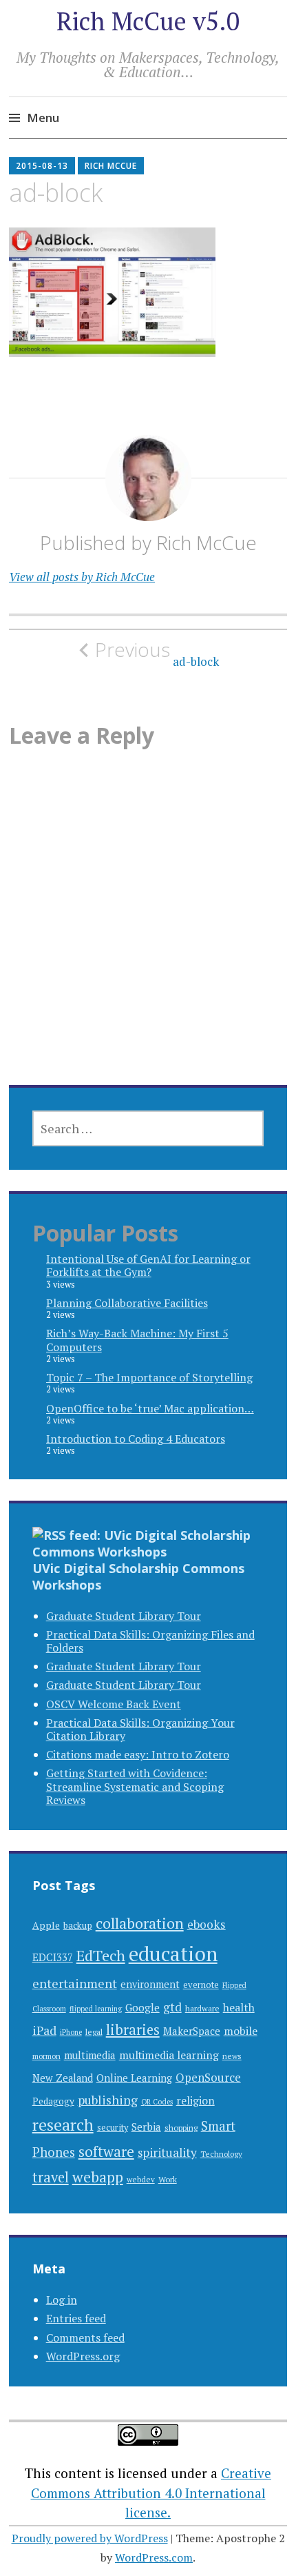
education (173, 1954)
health (239, 2007)
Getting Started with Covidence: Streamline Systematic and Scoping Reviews (135, 1786)
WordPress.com (154, 2557)
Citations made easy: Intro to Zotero (138, 1754)
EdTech (101, 1955)
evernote (201, 1985)
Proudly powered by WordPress (90, 2538)
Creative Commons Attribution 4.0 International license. (151, 2493)
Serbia (146, 2127)
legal (94, 2031)
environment (150, 1984)
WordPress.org (83, 2356)
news (232, 2056)
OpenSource (208, 2077)
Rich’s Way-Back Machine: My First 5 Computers (137, 1340)
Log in (62, 2300)
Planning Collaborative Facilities (127, 1303)
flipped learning (96, 2009)
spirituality (167, 2152)
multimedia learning (169, 2055)
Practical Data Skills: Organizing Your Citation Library (140, 1729)
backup (78, 1925)
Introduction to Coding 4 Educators (136, 1439)
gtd (172, 2007)
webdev (141, 2179)
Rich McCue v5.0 (148, 21)
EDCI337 (53, 1957)
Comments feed (85, 2337)
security (113, 2128)
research (63, 2125)
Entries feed (76, 2318)
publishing (108, 2100)
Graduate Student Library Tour (124, 1616)
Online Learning (134, 2078)
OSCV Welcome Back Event (114, 1704)
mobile (241, 2031)
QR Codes (157, 2102)
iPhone (71, 2032)
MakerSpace (192, 2031)
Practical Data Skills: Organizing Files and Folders (150, 1641)
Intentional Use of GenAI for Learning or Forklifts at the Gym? (148, 1265)
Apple (46, 1925)
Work (168, 2179)
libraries (133, 2030)
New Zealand (63, 2078)
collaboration (140, 1923)
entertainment (75, 1983)
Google (142, 2007)
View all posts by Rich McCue (82, 577)
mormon (46, 2056)
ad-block (157, 653)
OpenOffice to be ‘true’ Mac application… (150, 1408)
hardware (202, 2008)
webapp (98, 2177)
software (106, 2152)
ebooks (207, 1924)
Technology (221, 2154)
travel (51, 2177)
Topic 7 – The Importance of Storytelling (149, 1377)
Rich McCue (111, 166)
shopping (181, 2127)
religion (195, 2101)
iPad (44, 2030)
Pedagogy (53, 2101)
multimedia (90, 2055)
